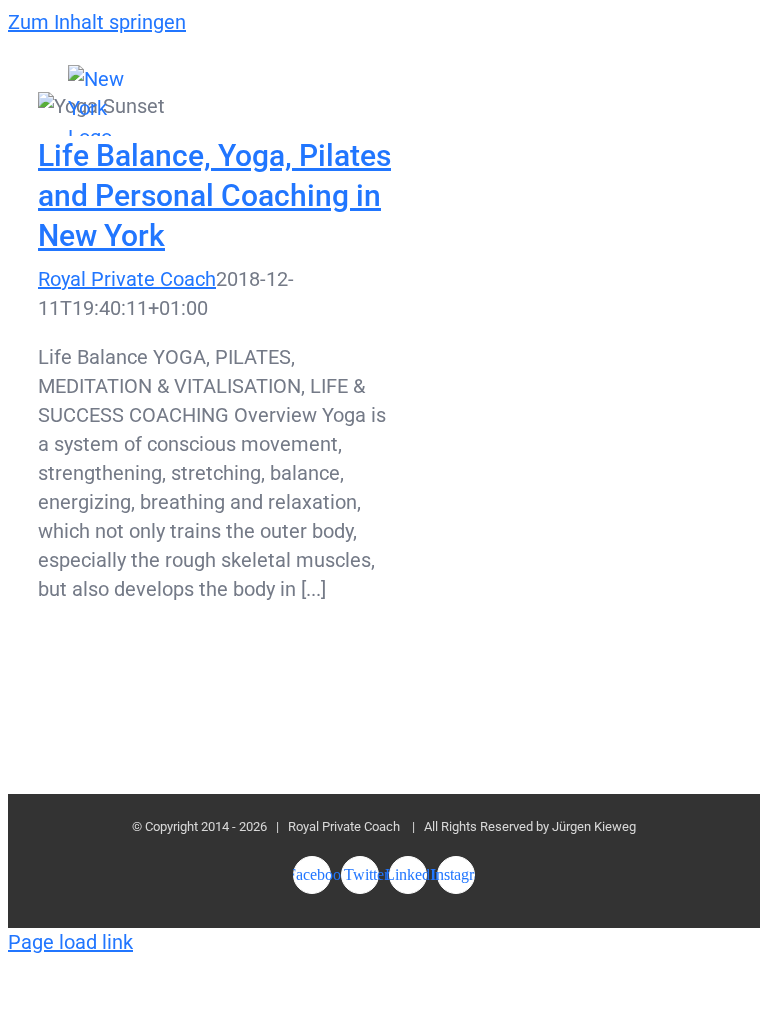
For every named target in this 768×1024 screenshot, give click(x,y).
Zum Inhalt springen (97, 22)
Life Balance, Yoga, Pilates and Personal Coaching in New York (214, 195)
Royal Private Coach (127, 279)
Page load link (70, 942)
